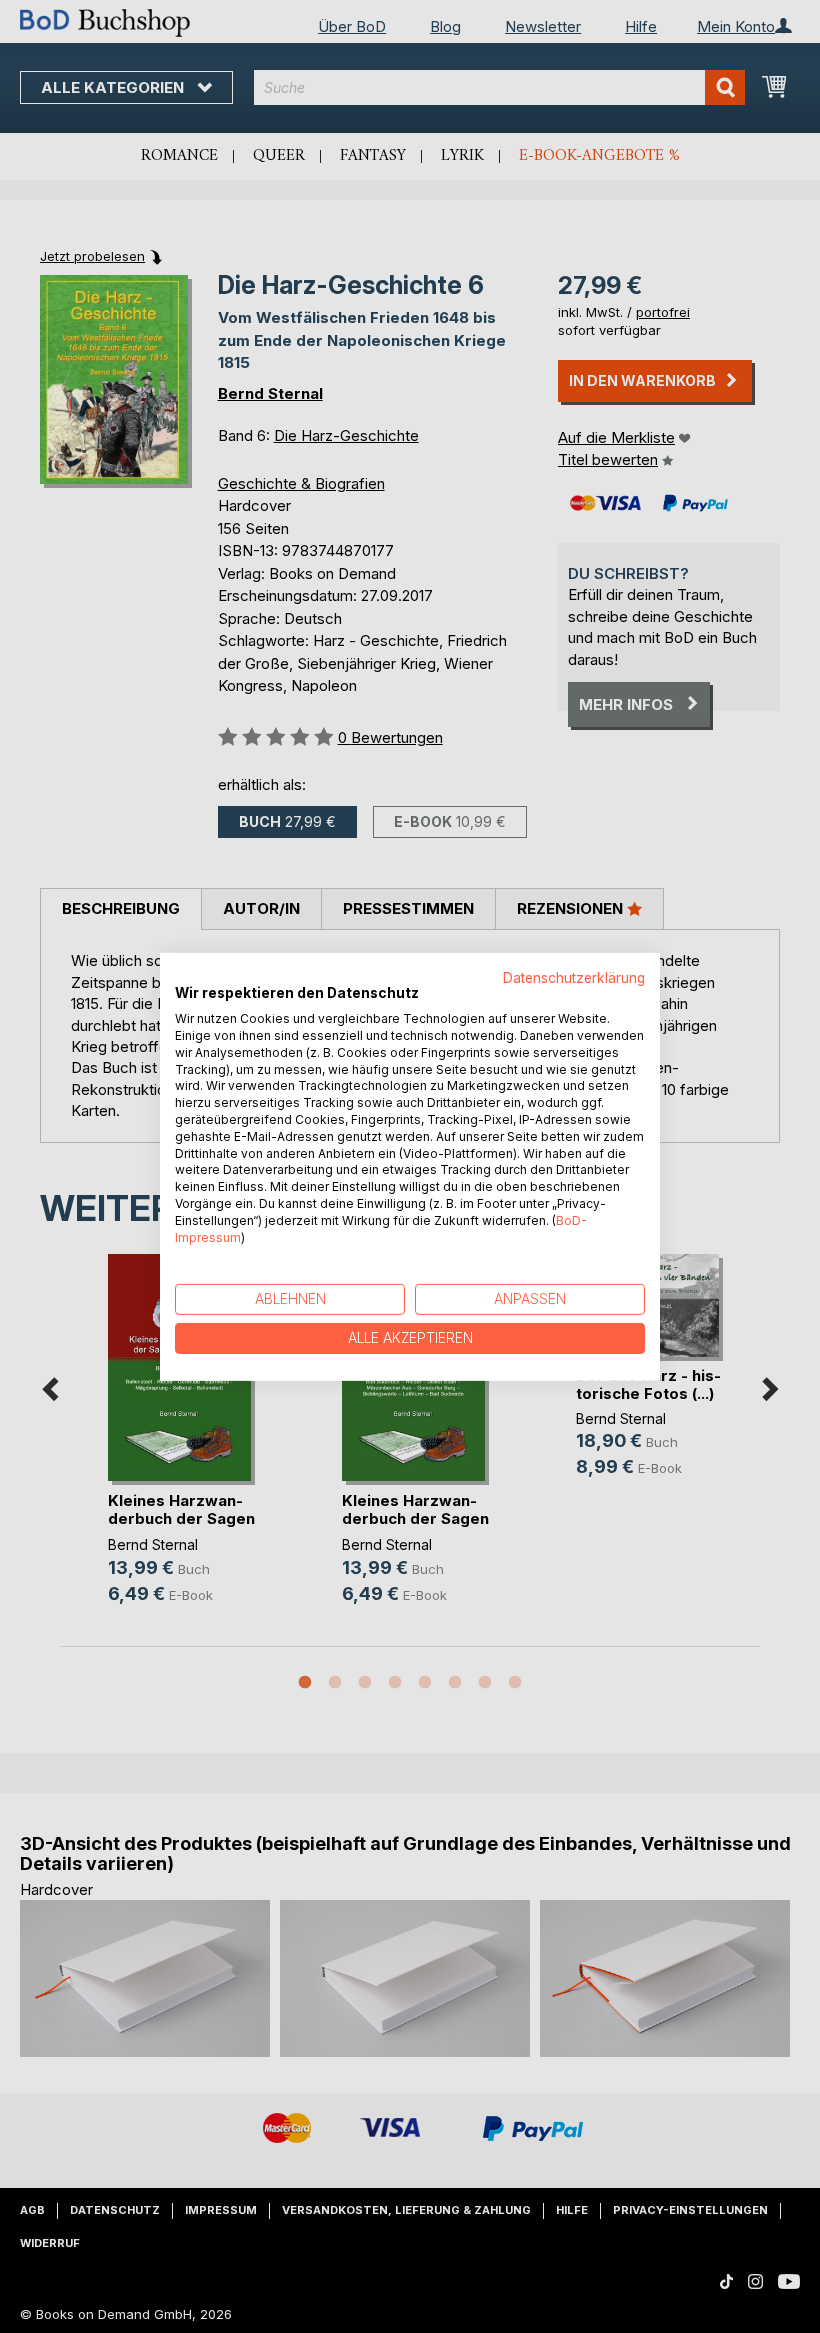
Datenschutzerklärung (574, 977)
